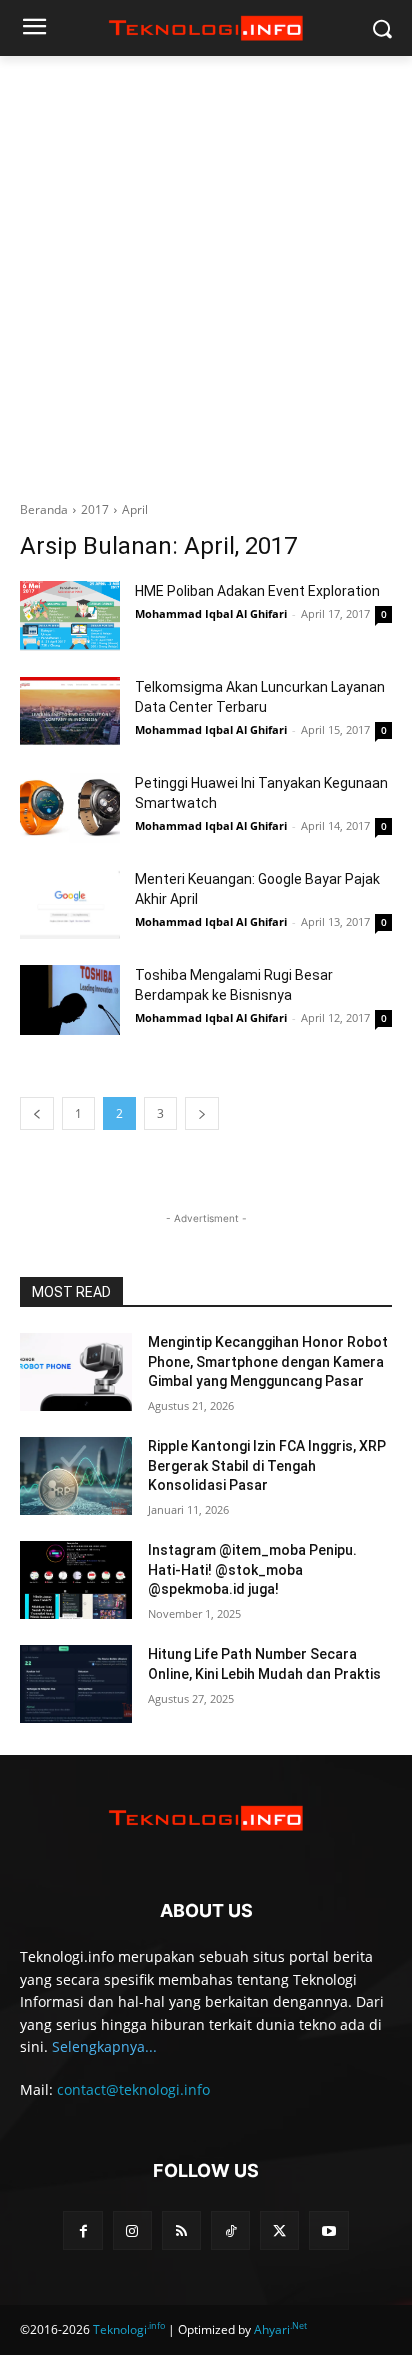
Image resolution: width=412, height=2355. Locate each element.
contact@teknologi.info (133, 2089)
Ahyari (280, 2329)
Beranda (44, 509)
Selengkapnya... (104, 2046)
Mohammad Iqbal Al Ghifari (211, 613)
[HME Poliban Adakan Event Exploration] (70, 616)
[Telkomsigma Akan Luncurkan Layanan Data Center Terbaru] (70, 712)
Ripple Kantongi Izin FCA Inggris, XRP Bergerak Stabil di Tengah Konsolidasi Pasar (267, 1465)
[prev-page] (37, 1113)
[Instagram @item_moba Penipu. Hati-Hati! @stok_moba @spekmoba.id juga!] (76, 1580)
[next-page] (202, 1113)
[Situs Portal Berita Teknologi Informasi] (205, 28)
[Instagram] (132, 2230)
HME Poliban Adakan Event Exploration (257, 591)
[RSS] (181, 2230)
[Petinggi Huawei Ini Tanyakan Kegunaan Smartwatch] (70, 808)
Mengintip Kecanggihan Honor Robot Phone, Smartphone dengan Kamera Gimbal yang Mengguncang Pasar (268, 1361)
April (135, 509)
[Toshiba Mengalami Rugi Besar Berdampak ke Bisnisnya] (70, 1000)
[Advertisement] (206, 284)
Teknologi (129, 2329)
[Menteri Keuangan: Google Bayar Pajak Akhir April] (70, 904)
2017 (95, 509)
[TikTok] (230, 2230)
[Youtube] (328, 2230)
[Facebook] (82, 2230)
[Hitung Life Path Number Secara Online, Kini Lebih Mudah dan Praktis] (76, 1684)
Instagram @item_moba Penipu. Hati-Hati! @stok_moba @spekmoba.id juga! (252, 1569)
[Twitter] (279, 2230)
